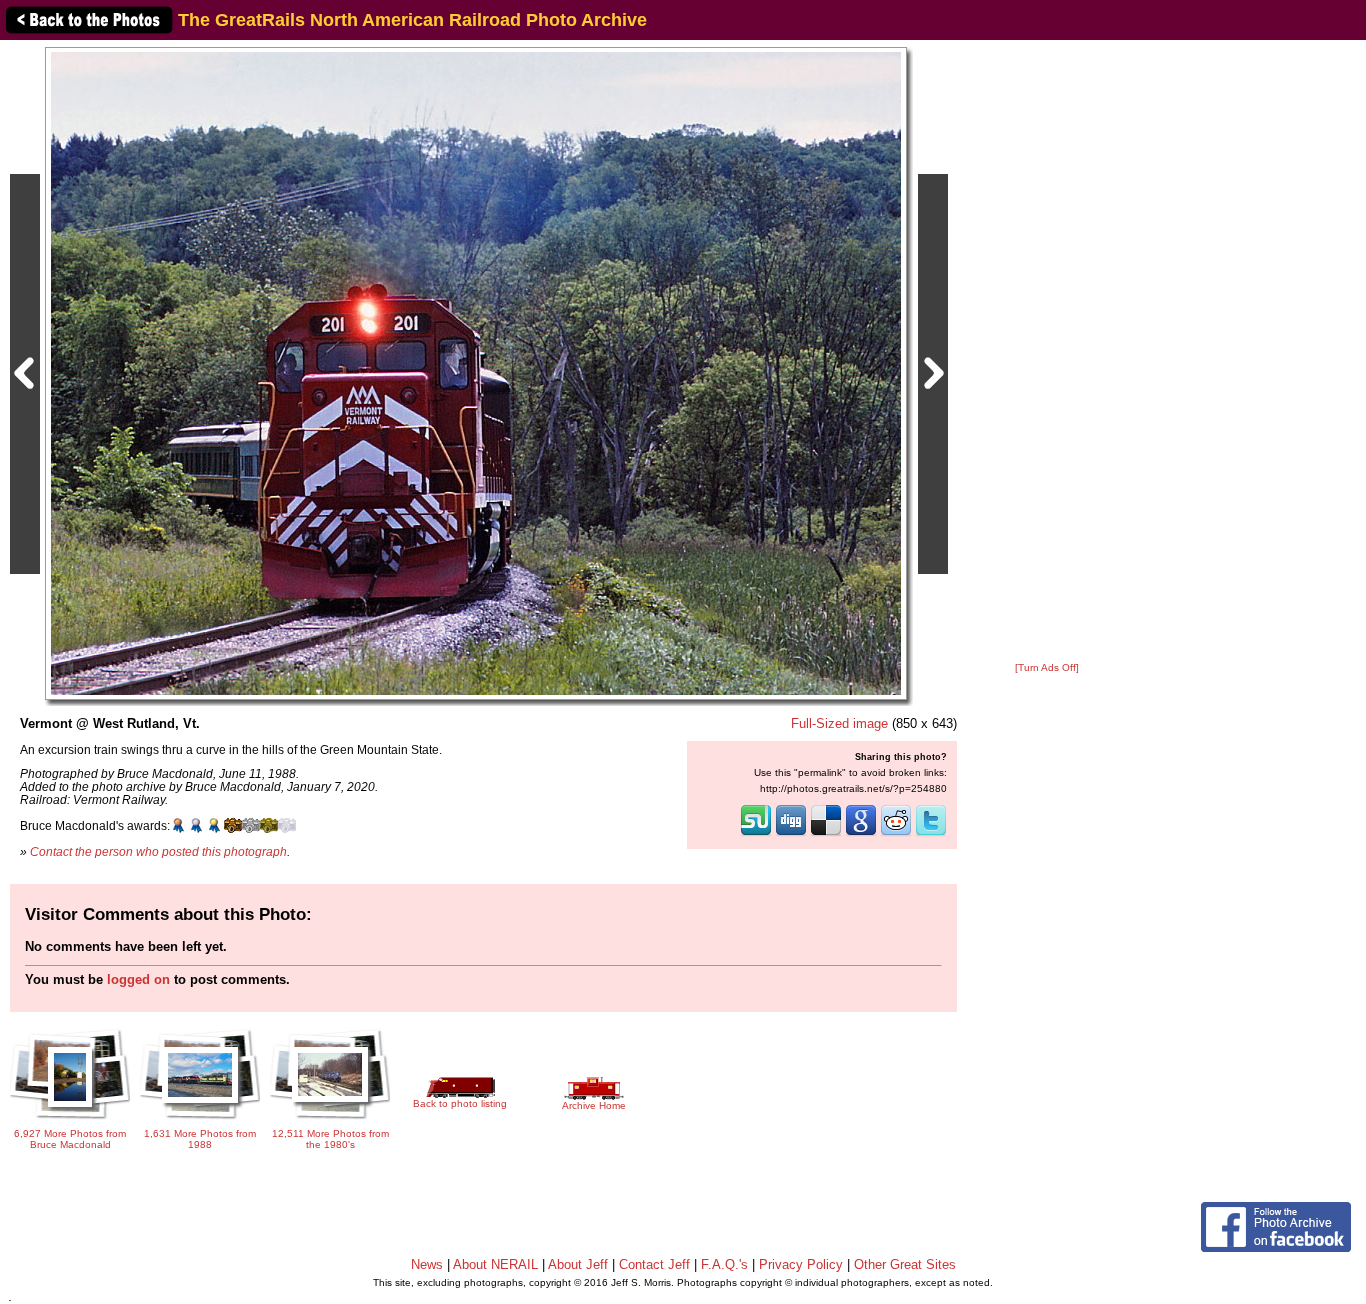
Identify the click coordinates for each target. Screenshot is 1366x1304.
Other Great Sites (905, 1264)
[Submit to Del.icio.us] (826, 834)
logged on (138, 979)
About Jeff (578, 1264)
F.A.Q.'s (724, 1264)
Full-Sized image (839, 723)
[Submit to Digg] (791, 834)
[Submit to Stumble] (756, 834)
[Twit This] (931, 834)
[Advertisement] (1047, 352)
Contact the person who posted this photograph (158, 851)
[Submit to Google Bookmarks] (861, 834)
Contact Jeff (654, 1264)
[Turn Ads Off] (1047, 667)
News (427, 1264)
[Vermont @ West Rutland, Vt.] (476, 372)
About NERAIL (495, 1264)
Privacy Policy (801, 1264)
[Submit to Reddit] (896, 834)
